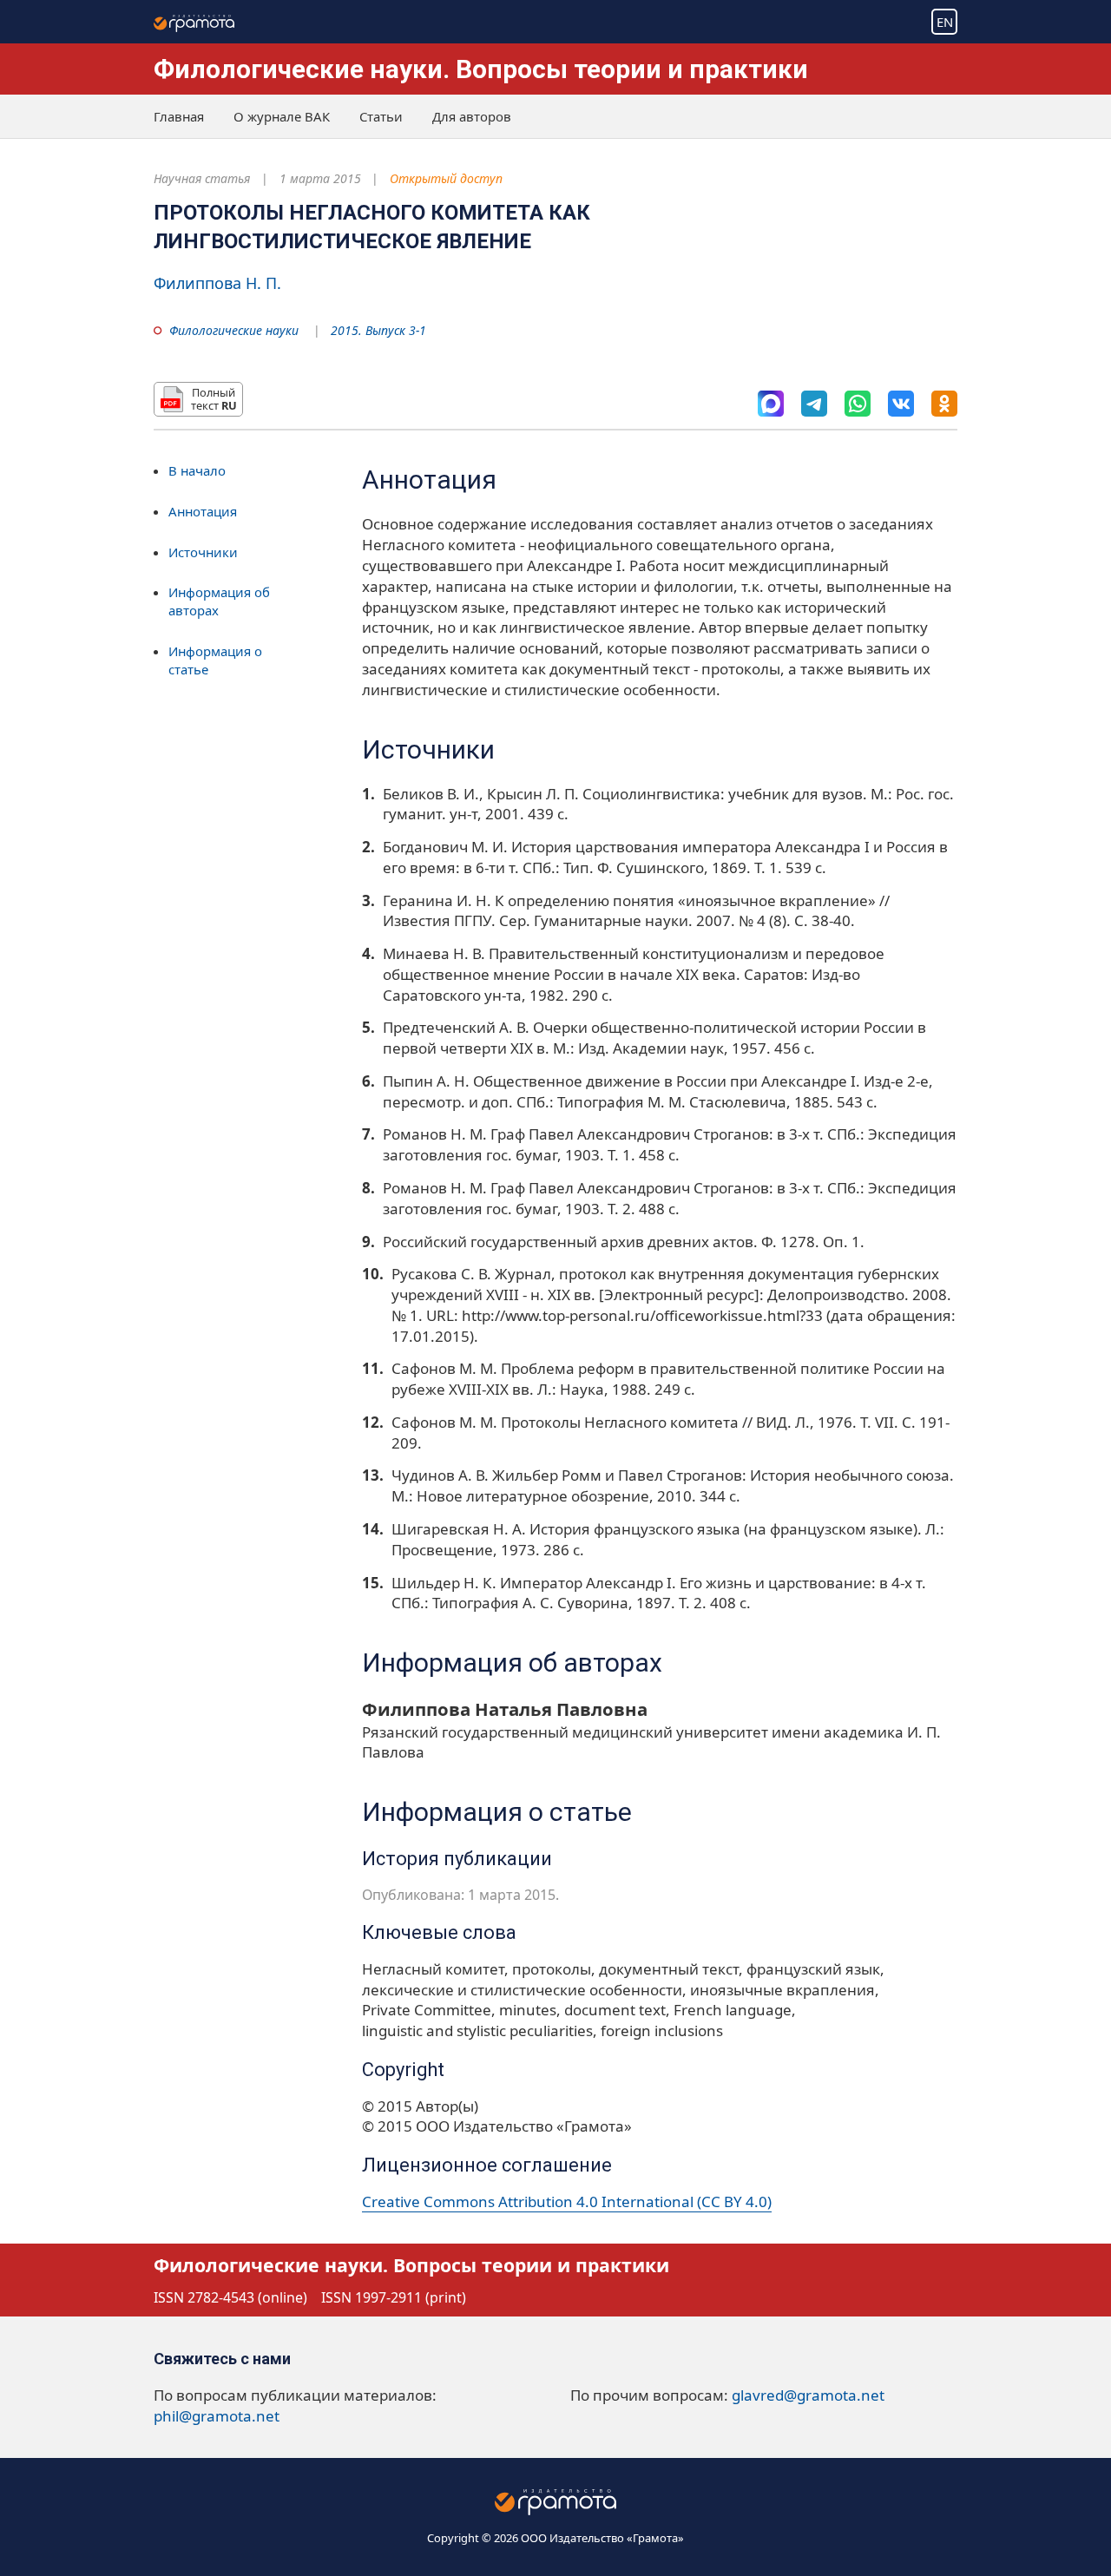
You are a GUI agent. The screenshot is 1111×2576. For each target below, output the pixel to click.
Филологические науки (234, 330)
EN (945, 22)
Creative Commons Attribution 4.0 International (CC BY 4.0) (567, 2201)
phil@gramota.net (217, 2416)
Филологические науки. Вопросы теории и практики (481, 69)
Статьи (381, 116)
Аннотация (203, 511)
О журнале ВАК (282, 116)
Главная (179, 116)
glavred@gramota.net (808, 2395)
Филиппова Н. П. (217, 283)
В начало (197, 470)
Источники (203, 552)
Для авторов (472, 116)
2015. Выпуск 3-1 (378, 330)
